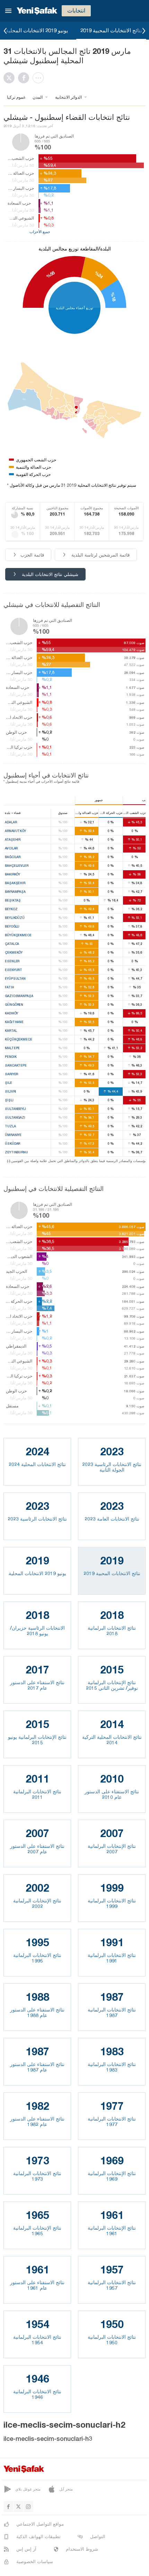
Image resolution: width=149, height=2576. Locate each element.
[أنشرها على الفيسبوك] (25, 78)
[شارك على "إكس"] (11, 78)
